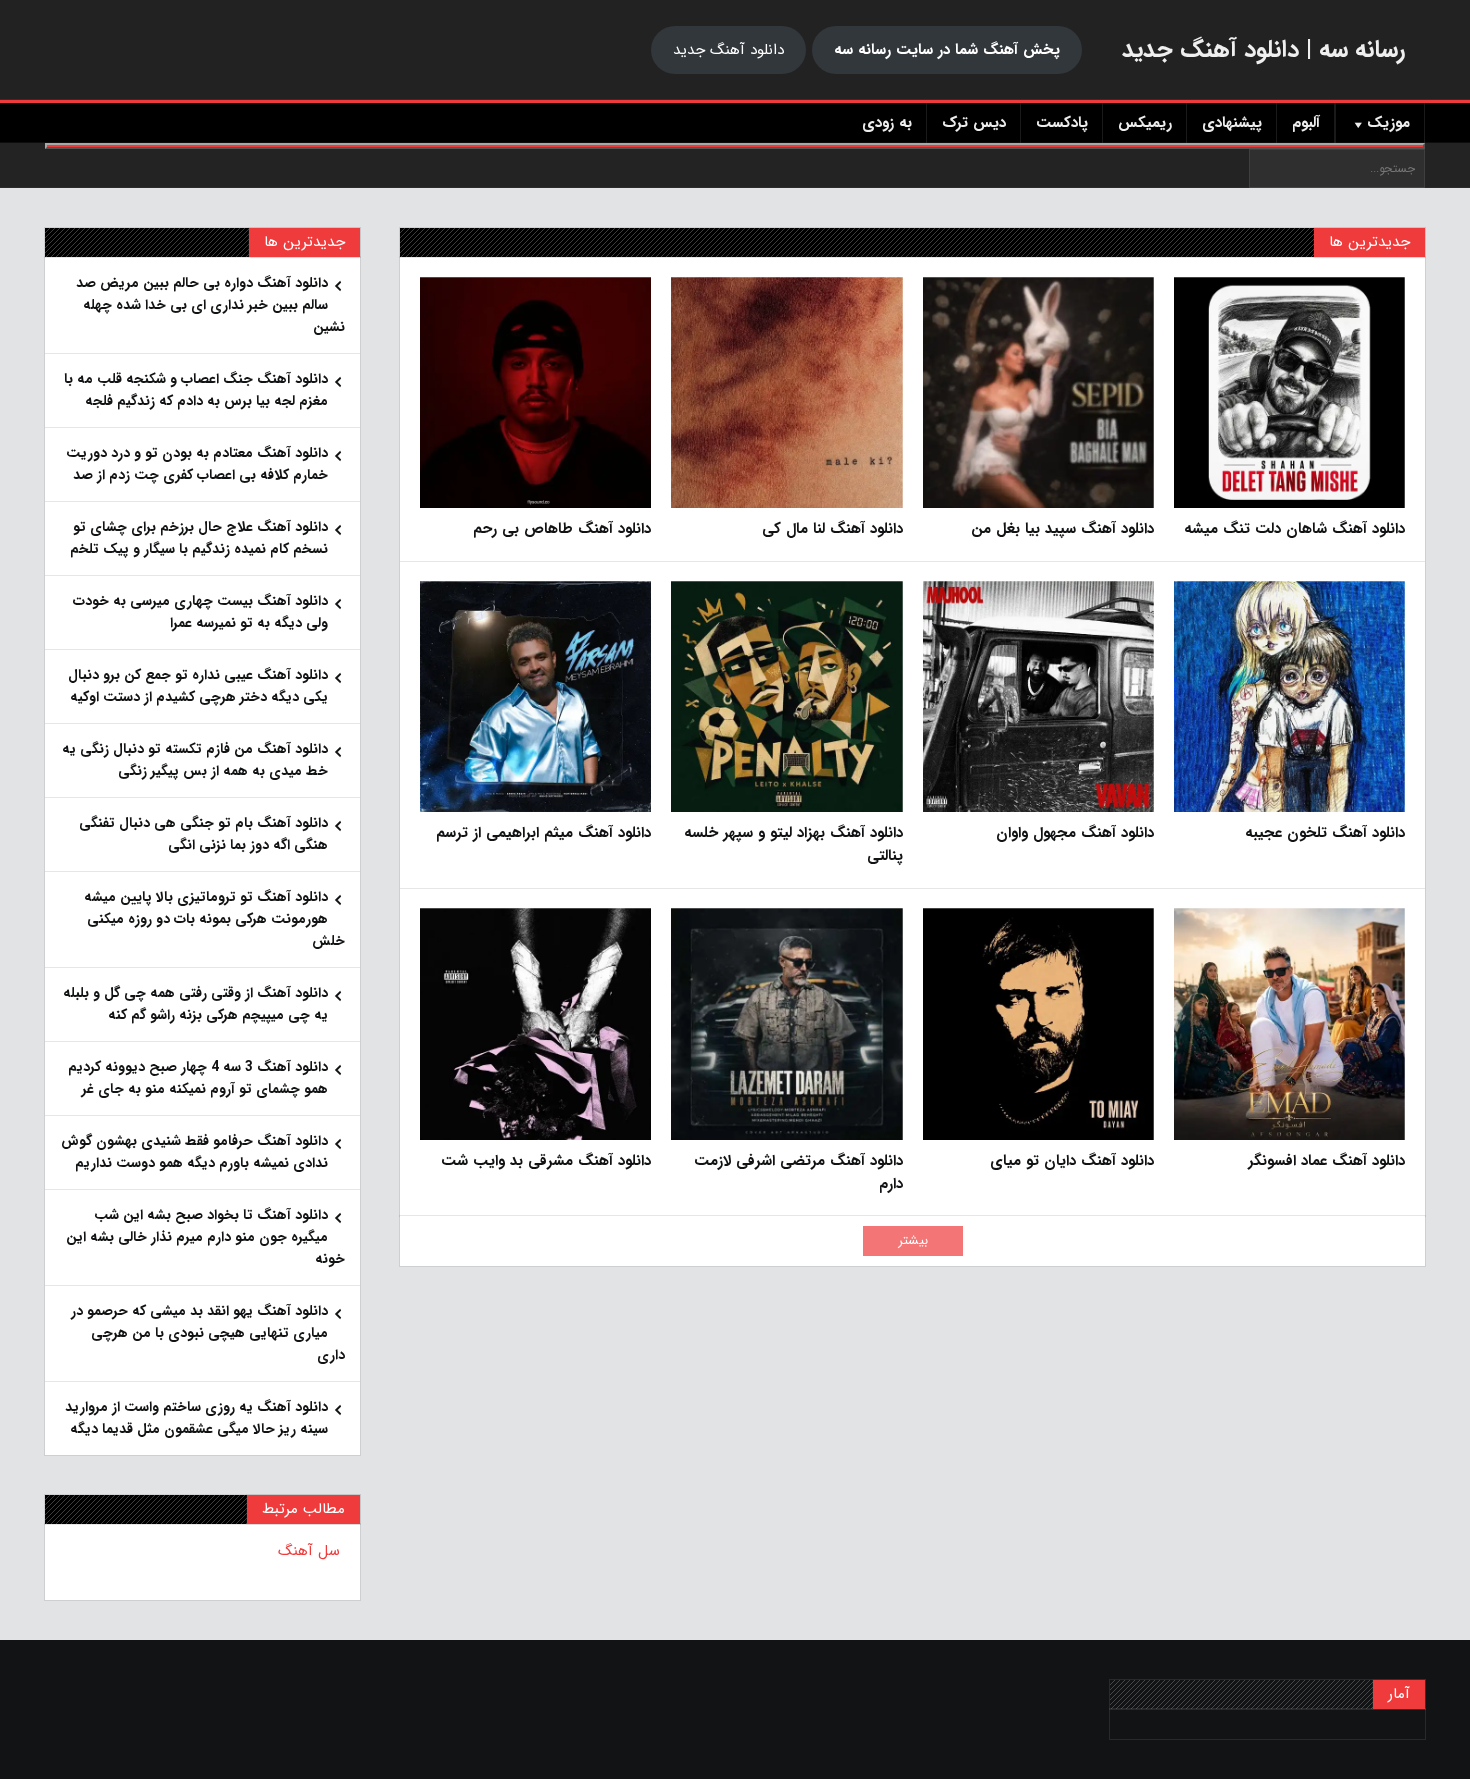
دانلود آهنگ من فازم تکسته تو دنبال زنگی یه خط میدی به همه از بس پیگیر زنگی (195, 760)
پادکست (1062, 123)
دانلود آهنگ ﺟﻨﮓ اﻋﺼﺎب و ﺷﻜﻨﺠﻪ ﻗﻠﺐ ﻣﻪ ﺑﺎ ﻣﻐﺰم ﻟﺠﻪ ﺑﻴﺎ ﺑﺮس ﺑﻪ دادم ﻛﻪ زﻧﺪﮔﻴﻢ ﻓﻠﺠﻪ (196, 390)
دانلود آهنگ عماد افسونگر (1326, 1161)
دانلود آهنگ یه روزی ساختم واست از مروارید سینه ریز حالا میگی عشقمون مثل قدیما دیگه (196, 1418)
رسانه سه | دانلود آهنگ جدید (1263, 50)
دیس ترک (974, 123)
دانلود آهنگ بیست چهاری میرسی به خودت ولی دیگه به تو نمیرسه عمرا (200, 612)
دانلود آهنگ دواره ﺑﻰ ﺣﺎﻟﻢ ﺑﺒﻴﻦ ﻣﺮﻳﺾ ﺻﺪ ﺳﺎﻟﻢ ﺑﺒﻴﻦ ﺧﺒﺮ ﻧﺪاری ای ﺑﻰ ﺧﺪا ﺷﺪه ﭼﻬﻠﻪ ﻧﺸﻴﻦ (210, 305)
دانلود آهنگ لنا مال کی (832, 529)
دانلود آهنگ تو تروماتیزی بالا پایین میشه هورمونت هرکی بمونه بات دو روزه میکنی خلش (214, 919)
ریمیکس (1145, 123)
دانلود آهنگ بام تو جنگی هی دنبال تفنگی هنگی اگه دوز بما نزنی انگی (203, 834)
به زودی (887, 123)
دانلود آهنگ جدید (728, 50)
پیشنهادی (1232, 123)
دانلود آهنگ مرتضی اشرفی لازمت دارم (798, 1173)
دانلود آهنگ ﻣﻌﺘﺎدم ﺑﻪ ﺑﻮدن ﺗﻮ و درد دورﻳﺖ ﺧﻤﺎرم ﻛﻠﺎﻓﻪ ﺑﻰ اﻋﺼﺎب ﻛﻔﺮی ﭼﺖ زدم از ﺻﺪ (197, 464)
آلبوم (1306, 123)
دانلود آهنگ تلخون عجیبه (1325, 833)
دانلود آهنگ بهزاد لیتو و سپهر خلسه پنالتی (793, 845)
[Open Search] (735, 146)
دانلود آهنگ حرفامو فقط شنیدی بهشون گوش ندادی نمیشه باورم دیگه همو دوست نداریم (194, 1152)
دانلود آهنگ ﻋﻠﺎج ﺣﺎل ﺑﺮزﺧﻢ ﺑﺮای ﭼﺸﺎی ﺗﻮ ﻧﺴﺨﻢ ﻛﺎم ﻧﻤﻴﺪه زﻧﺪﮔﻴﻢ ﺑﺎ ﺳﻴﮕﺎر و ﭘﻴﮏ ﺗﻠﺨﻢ (199, 538)
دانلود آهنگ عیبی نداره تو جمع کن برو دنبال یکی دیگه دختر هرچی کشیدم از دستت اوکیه (198, 686)
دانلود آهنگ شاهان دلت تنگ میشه (1294, 529)
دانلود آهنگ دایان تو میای (1072, 1161)
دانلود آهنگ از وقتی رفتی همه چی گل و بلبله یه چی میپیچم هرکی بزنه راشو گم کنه (195, 1004)
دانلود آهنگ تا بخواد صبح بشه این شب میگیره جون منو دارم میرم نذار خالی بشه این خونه (205, 1237)
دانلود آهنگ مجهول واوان (1075, 833)
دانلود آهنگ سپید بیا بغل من (1062, 529)
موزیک (1388, 123)
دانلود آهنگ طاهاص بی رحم (562, 529)
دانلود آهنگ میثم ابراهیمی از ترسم (543, 833)
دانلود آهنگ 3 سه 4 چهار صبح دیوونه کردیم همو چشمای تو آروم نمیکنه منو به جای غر (198, 1078)
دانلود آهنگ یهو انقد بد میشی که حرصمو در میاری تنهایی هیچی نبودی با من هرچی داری (208, 1333)
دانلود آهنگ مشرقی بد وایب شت (546, 1161)
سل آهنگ (309, 1551)
